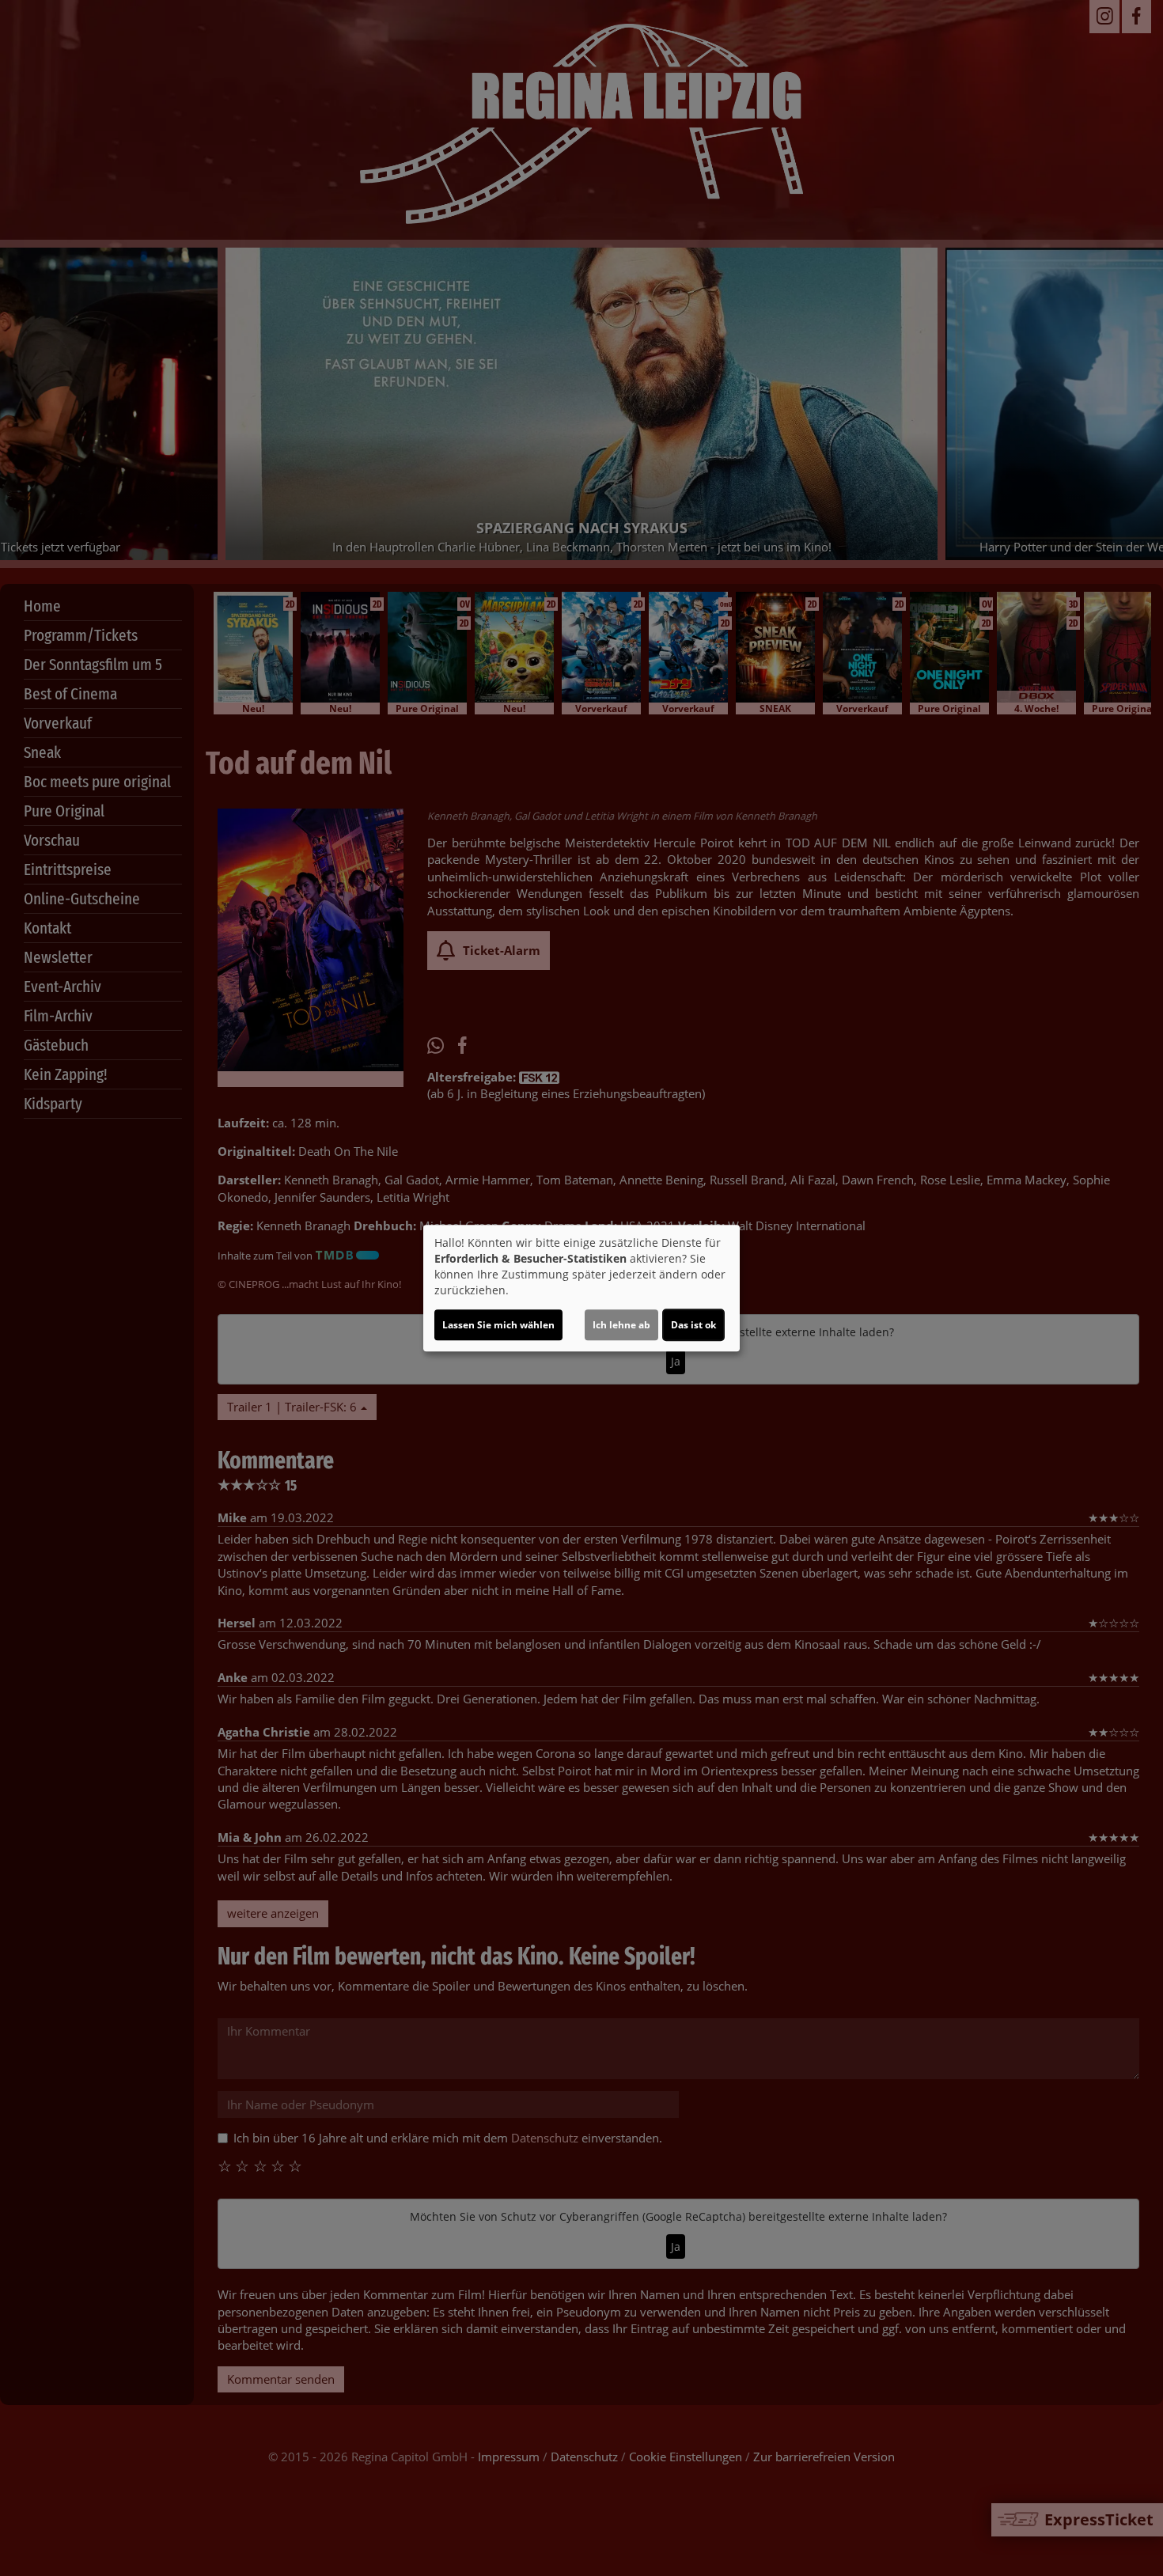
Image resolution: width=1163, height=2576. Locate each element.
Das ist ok (693, 1325)
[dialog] (581, 1288)
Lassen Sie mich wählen (498, 1325)
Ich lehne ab (621, 1325)
